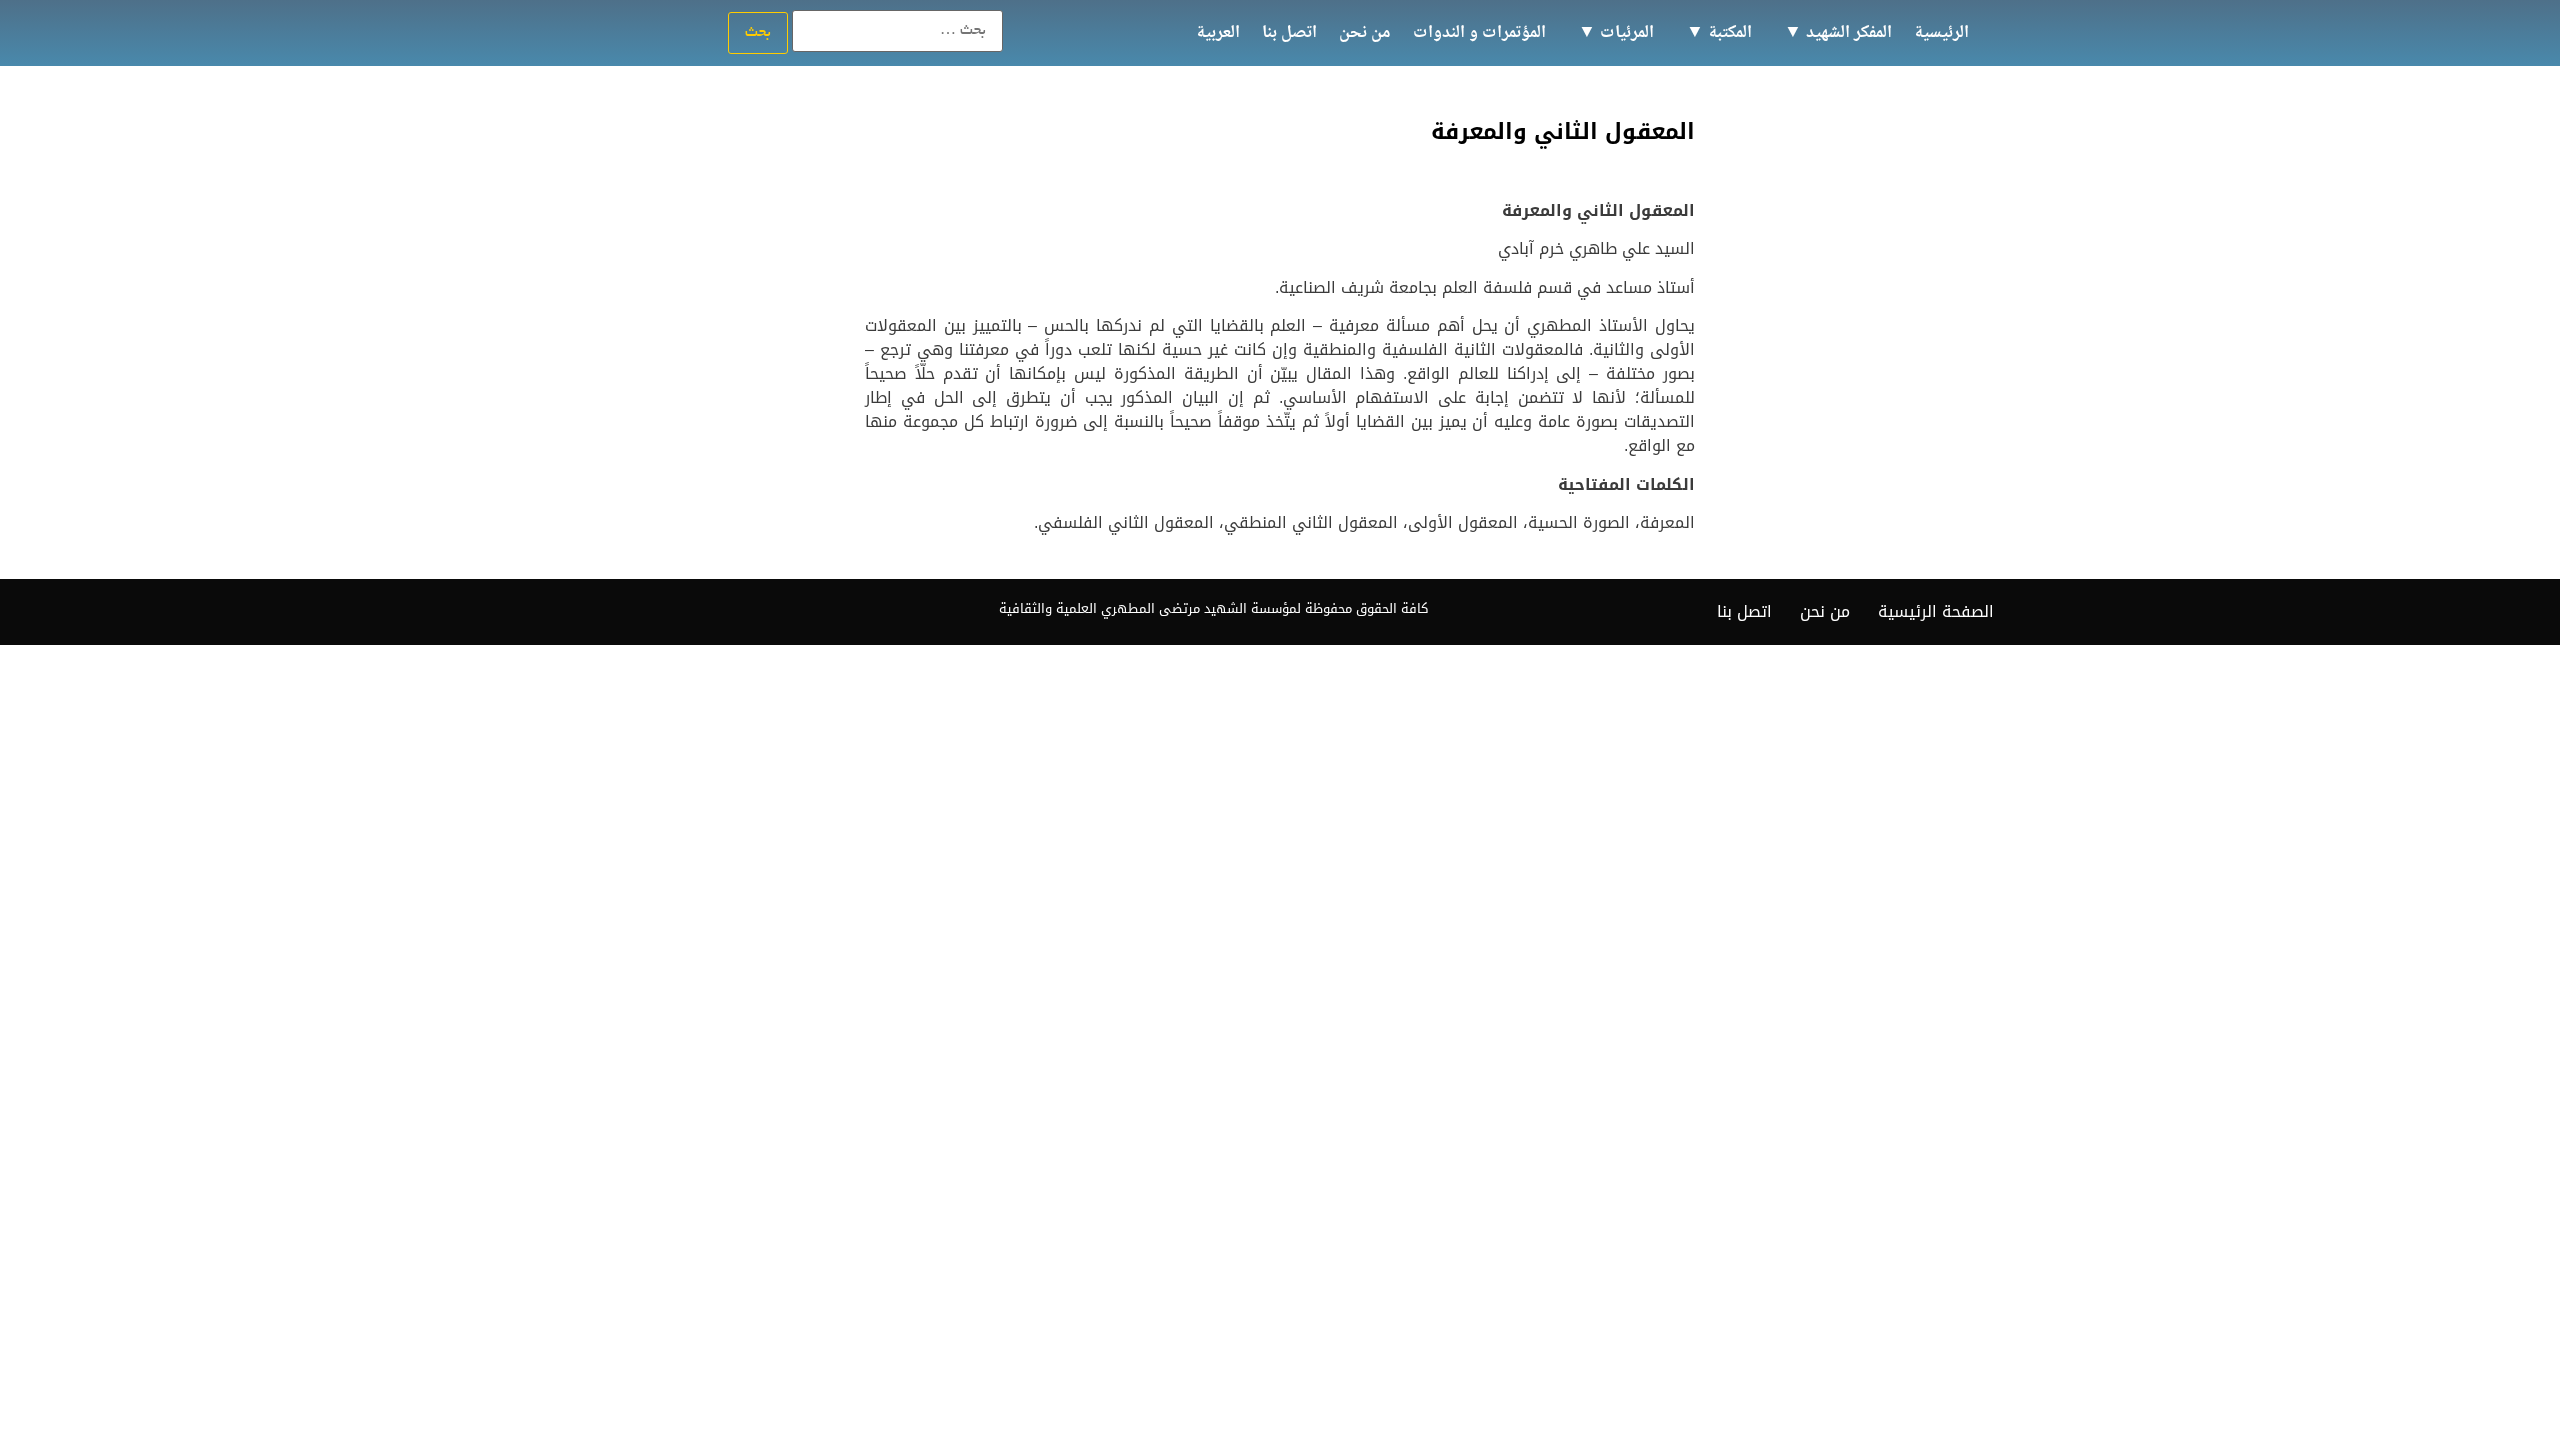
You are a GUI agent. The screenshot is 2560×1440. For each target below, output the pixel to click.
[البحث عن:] (897, 31)
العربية (1218, 33)
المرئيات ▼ (1616, 33)
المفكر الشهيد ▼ (1838, 33)
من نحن (1365, 33)
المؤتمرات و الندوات (1479, 33)
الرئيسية (1941, 33)
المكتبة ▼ (1719, 33)
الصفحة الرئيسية (1936, 611)
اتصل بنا (1289, 33)
